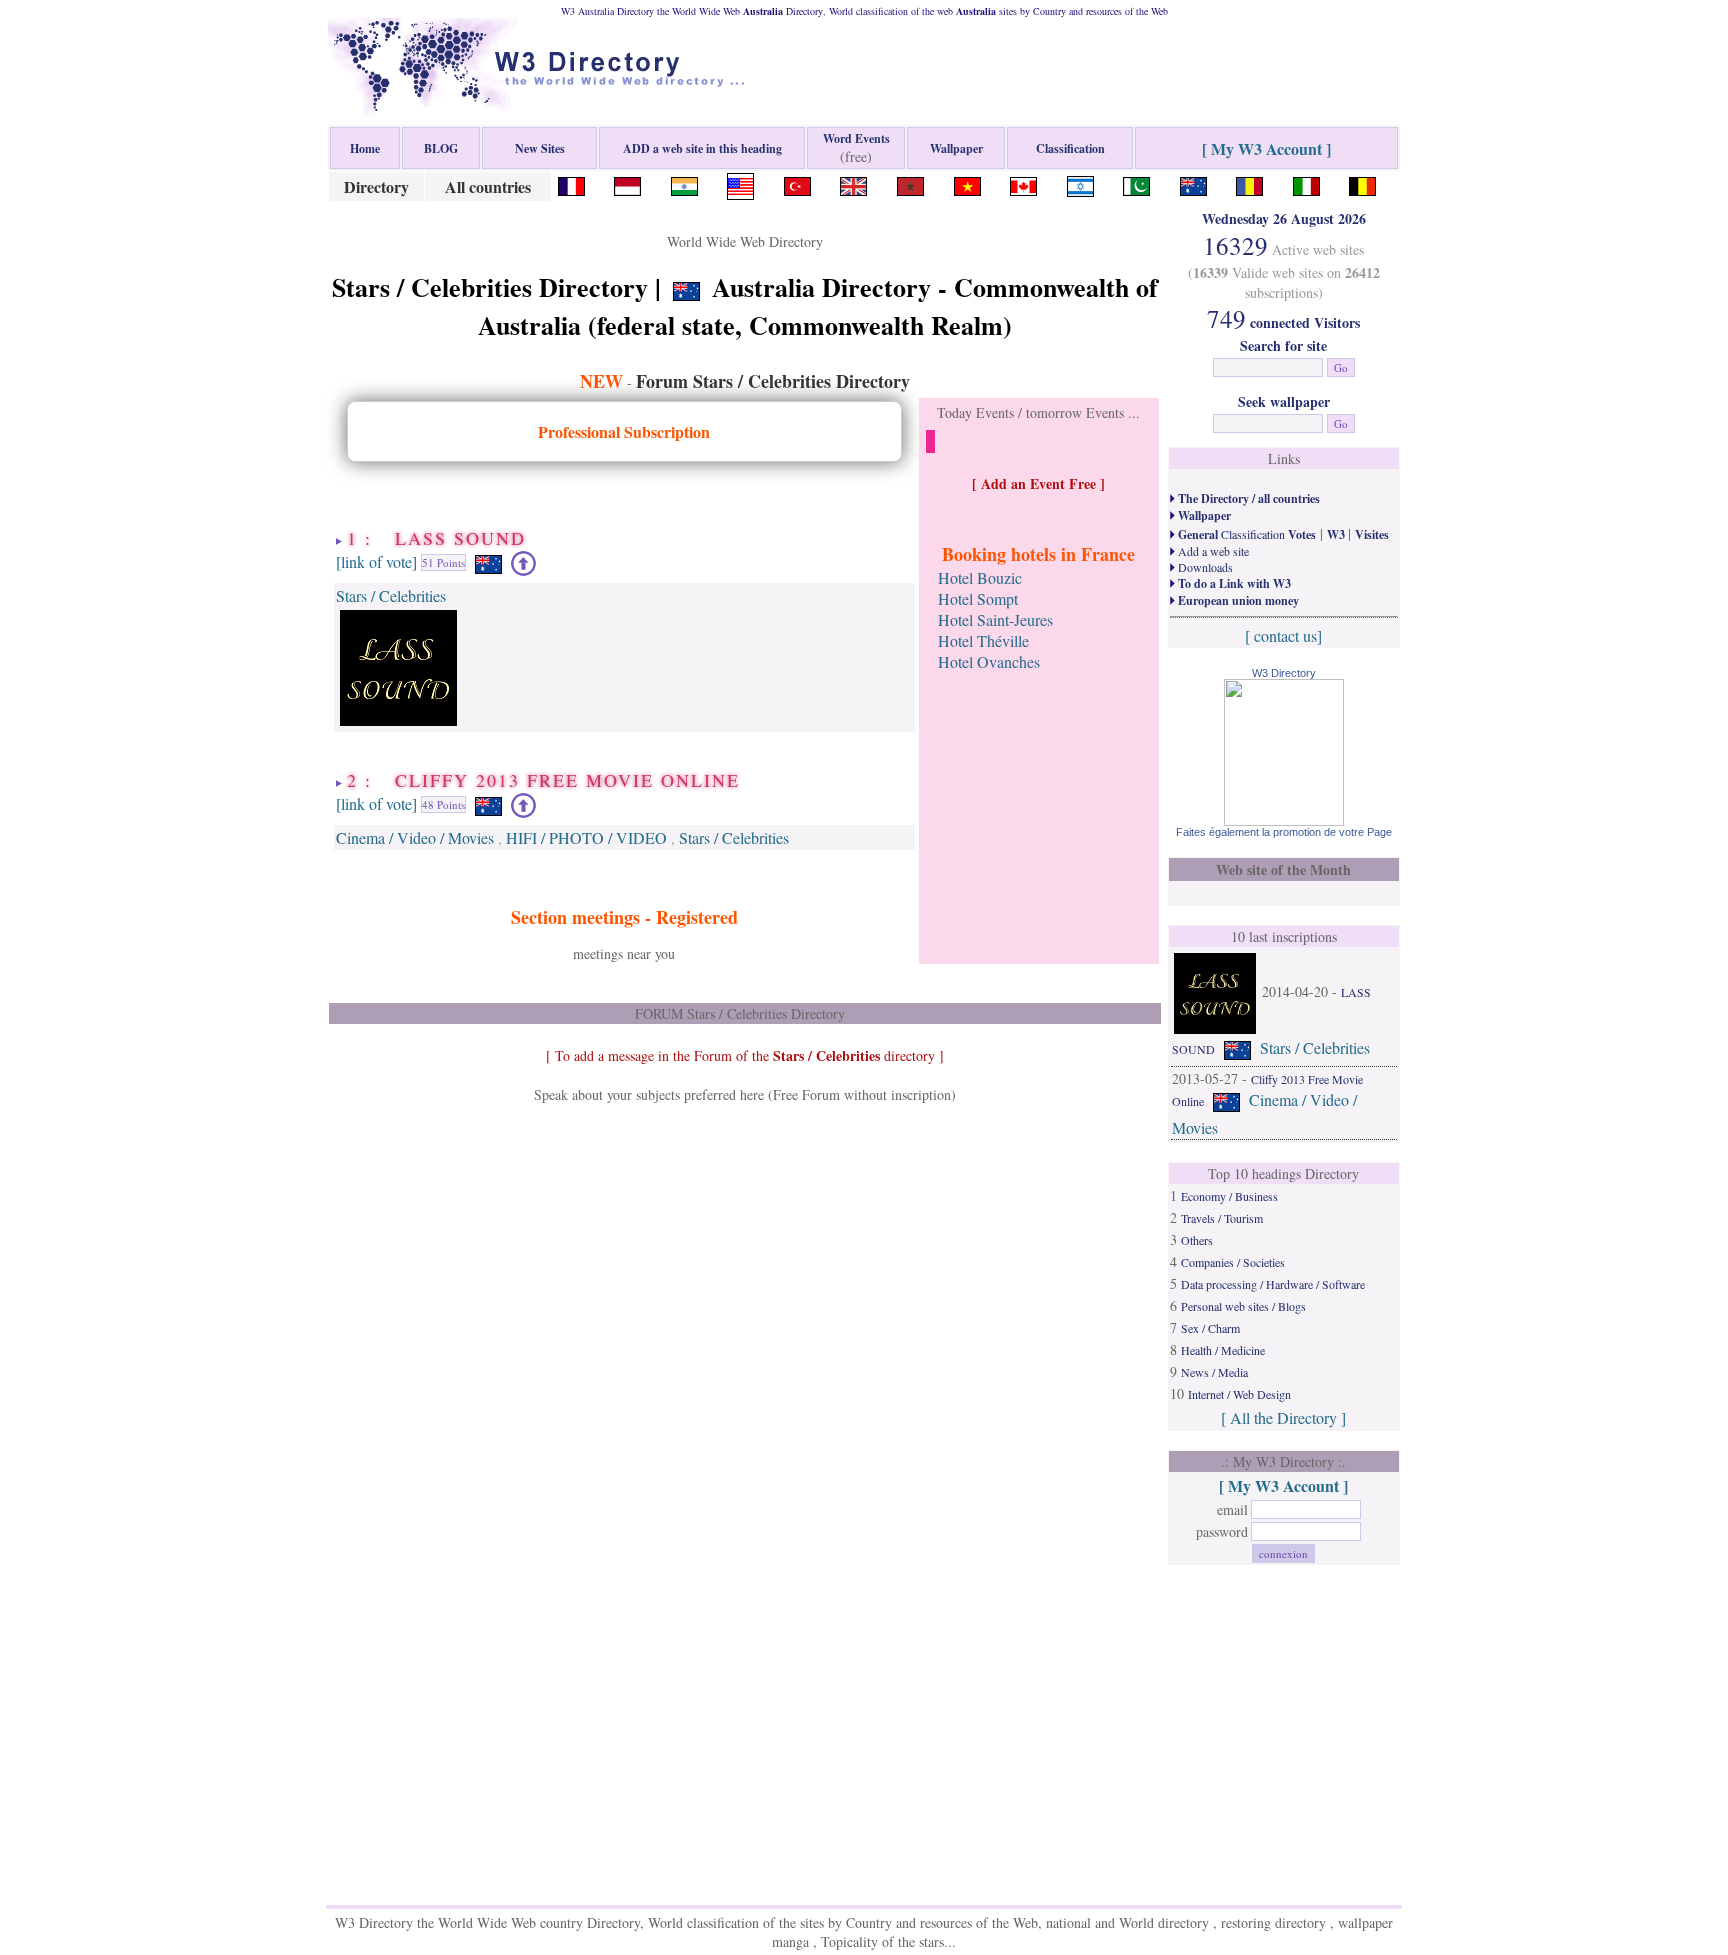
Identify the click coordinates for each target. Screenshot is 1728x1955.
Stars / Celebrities (391, 595)
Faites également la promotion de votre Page (1284, 832)
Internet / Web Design (1239, 1394)
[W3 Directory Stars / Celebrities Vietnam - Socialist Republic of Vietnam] (967, 183)
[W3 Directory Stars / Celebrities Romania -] (1249, 183)
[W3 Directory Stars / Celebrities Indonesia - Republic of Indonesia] (627, 183)
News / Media (1214, 1372)
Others (1197, 1240)
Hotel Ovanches (989, 661)
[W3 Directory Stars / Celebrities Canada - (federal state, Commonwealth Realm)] (1023, 183)
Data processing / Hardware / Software (1273, 1284)
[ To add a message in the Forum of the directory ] (745, 1055)
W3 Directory (1284, 673)
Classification (1245, 534)
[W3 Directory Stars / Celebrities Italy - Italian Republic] (1306, 183)
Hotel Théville (983, 640)
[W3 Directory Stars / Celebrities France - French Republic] (571, 183)
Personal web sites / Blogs (1243, 1306)
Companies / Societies (1233, 1262)
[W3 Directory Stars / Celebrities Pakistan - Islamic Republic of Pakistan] (1136, 183)
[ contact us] (1283, 635)
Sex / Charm (1210, 1328)
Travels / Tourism (1222, 1218)
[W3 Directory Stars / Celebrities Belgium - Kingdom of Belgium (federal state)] (1362, 183)
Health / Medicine (1223, 1350)
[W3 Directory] (1284, 819)
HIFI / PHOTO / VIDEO (586, 837)
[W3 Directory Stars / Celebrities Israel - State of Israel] (1080, 183)
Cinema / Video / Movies (415, 837)
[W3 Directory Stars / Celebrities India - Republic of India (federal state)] (684, 183)
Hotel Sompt (978, 598)
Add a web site (1212, 551)
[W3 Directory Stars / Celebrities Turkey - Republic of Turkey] (797, 183)
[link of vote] (376, 560)
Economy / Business (1229, 1196)
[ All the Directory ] (1283, 1417)
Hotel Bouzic (980, 577)
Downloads (1204, 567)
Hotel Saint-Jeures (995, 619)
